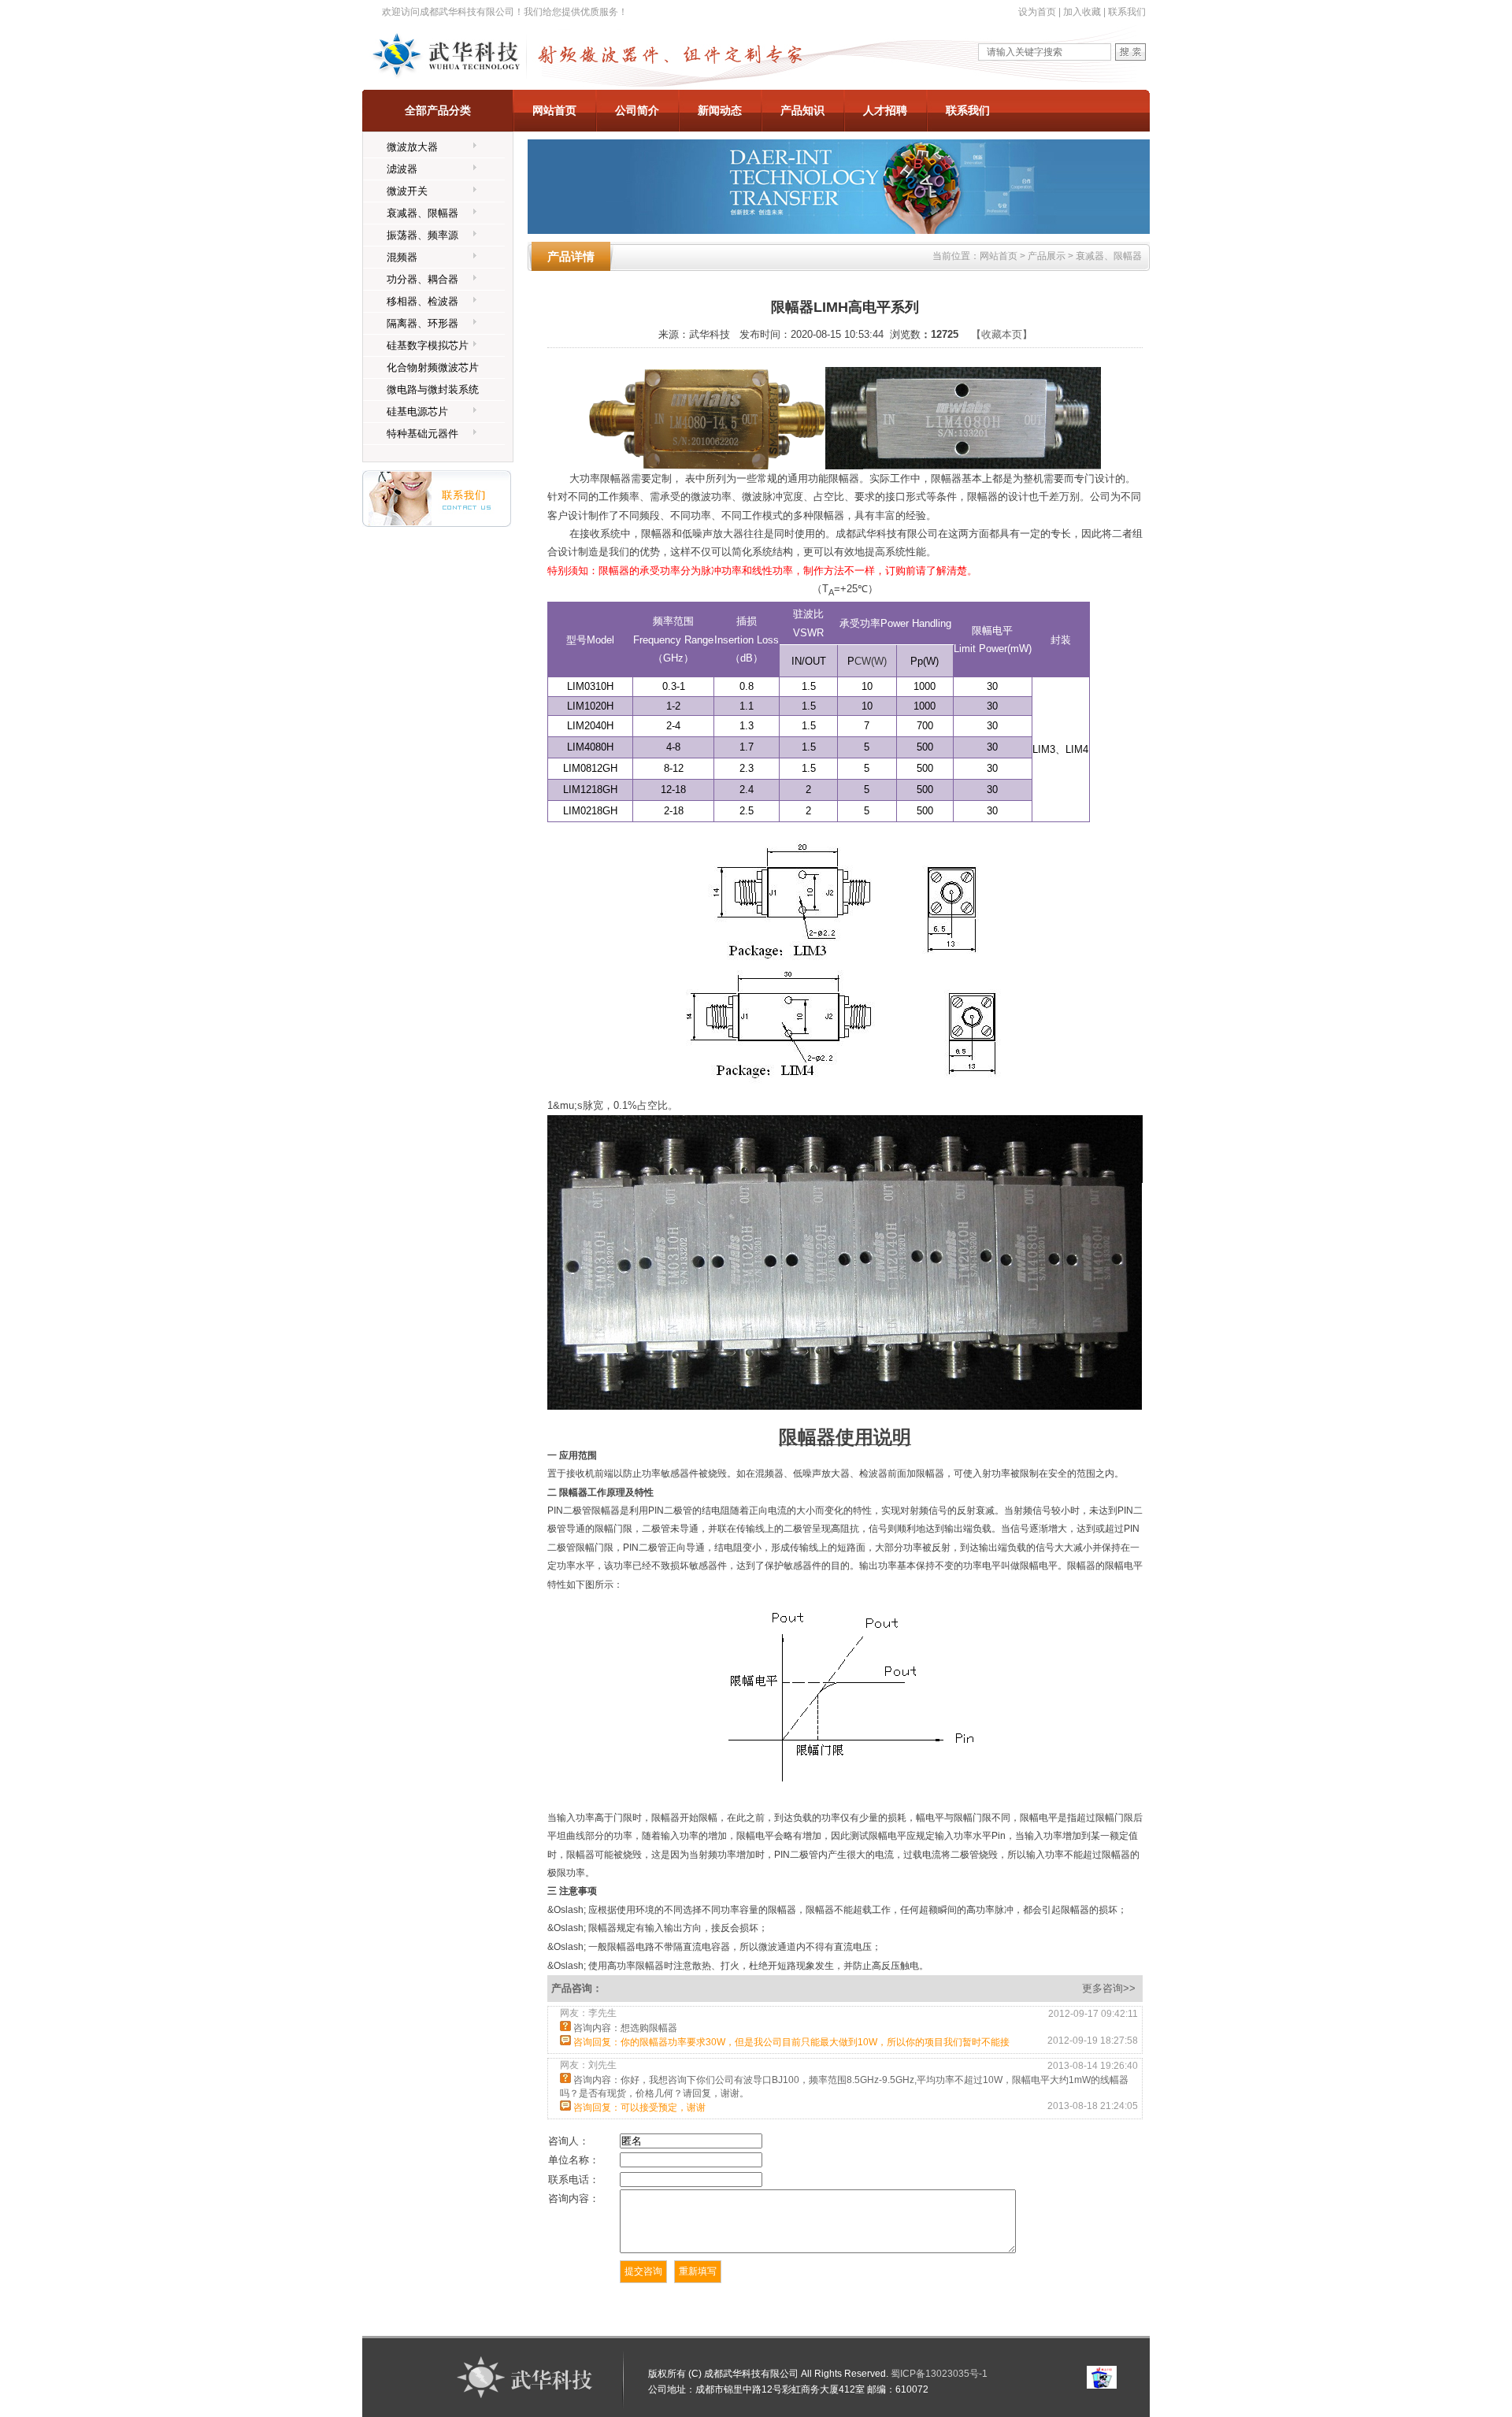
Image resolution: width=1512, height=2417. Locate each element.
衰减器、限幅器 (422, 213)
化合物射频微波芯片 (433, 367)
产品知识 (802, 110)
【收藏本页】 (1002, 334)
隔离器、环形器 (422, 323)
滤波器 (402, 169)
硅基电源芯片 (417, 411)
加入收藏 (1082, 12)
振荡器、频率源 (422, 235)
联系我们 (1127, 12)
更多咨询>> (1110, 1988)
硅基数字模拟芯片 (428, 345)
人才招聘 (885, 110)
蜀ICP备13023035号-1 (939, 2374)
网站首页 (554, 110)
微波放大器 (412, 147)
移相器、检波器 (422, 301)
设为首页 (1037, 12)
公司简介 (637, 110)
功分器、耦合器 (422, 279)
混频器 (402, 257)
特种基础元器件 (422, 434)
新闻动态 (720, 110)
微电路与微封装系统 (433, 389)
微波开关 (407, 191)
